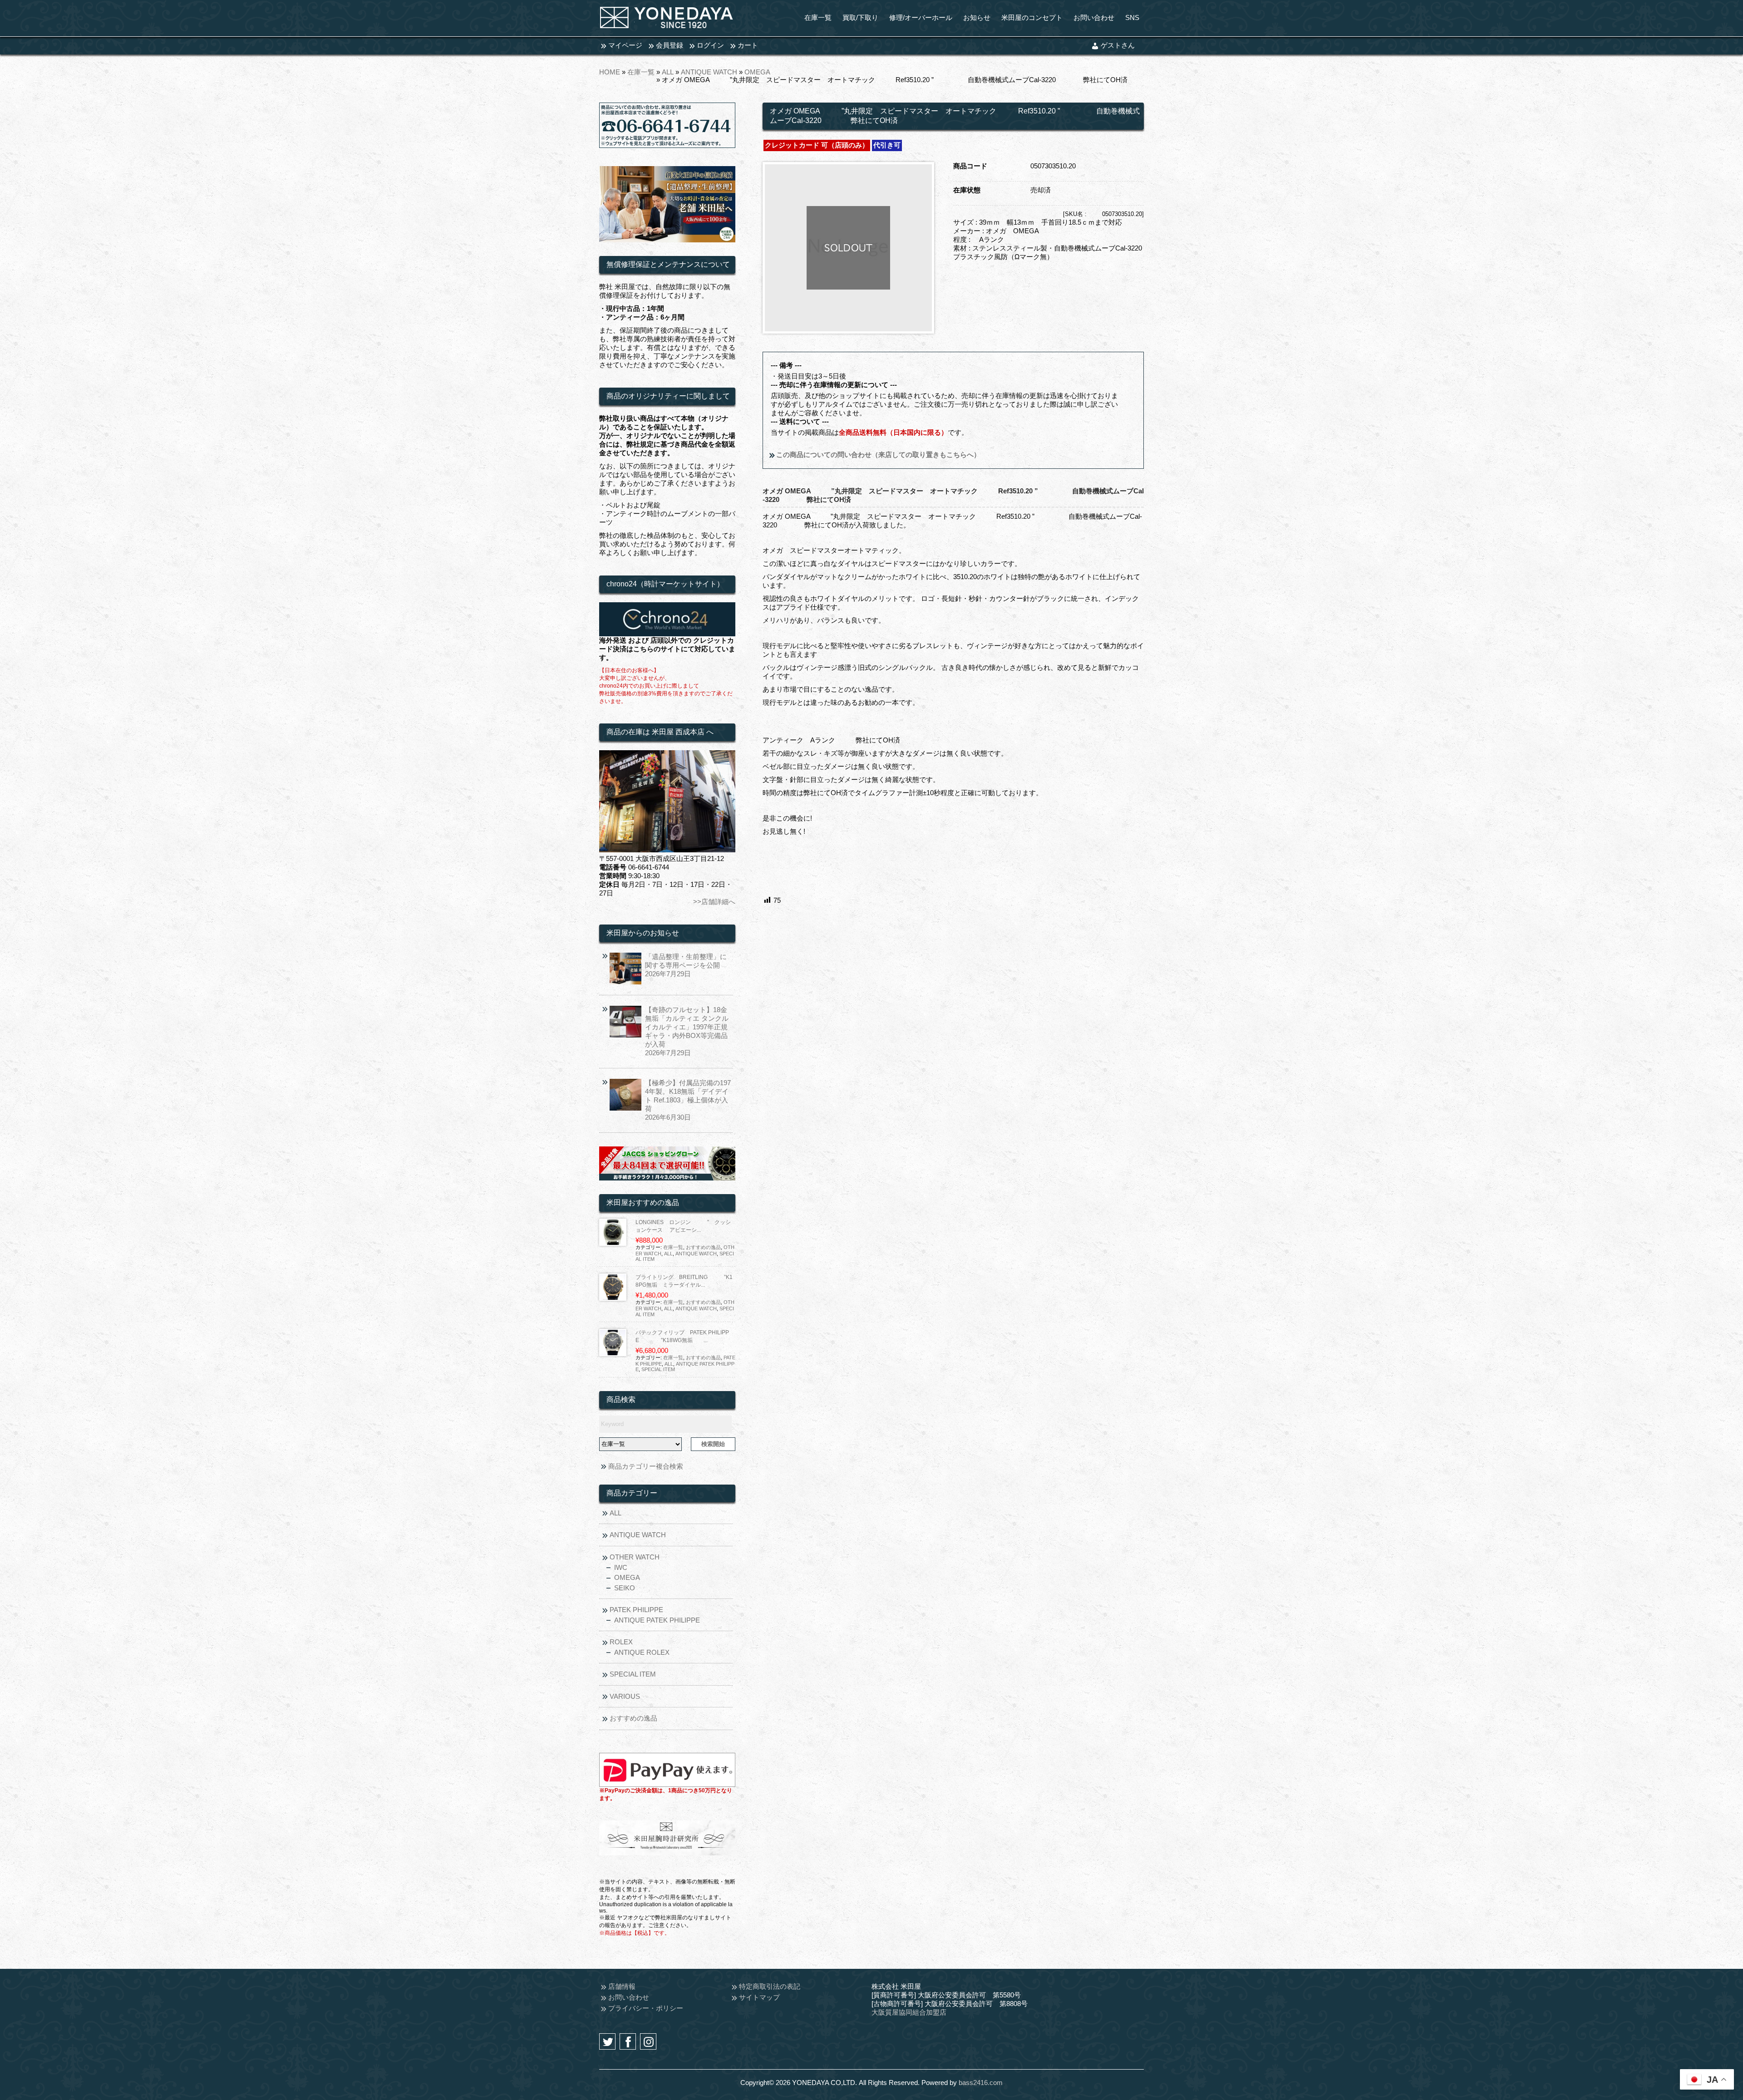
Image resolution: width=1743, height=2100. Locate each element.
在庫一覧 (641, 72)
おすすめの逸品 (703, 1247)
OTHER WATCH (635, 1557)
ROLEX (621, 1642)
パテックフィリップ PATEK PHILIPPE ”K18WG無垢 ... (682, 1336)
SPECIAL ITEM (658, 1369)
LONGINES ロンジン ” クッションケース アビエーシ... (683, 1226)
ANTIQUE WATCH (709, 72)
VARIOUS (625, 1696)
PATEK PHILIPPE (636, 1610)
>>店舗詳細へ (714, 902)
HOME (610, 72)
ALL (668, 72)
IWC (621, 1567)
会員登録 (670, 45)
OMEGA (757, 72)
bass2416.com (981, 2083)
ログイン (710, 45)
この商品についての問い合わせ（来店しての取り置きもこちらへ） (877, 455)
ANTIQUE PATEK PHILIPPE (657, 1620)
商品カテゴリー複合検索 (646, 1466)
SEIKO (625, 1588)
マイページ (625, 45)
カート (748, 45)
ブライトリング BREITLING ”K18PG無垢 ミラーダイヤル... (684, 1281)
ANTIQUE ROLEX (642, 1652)
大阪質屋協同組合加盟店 (909, 2012)
